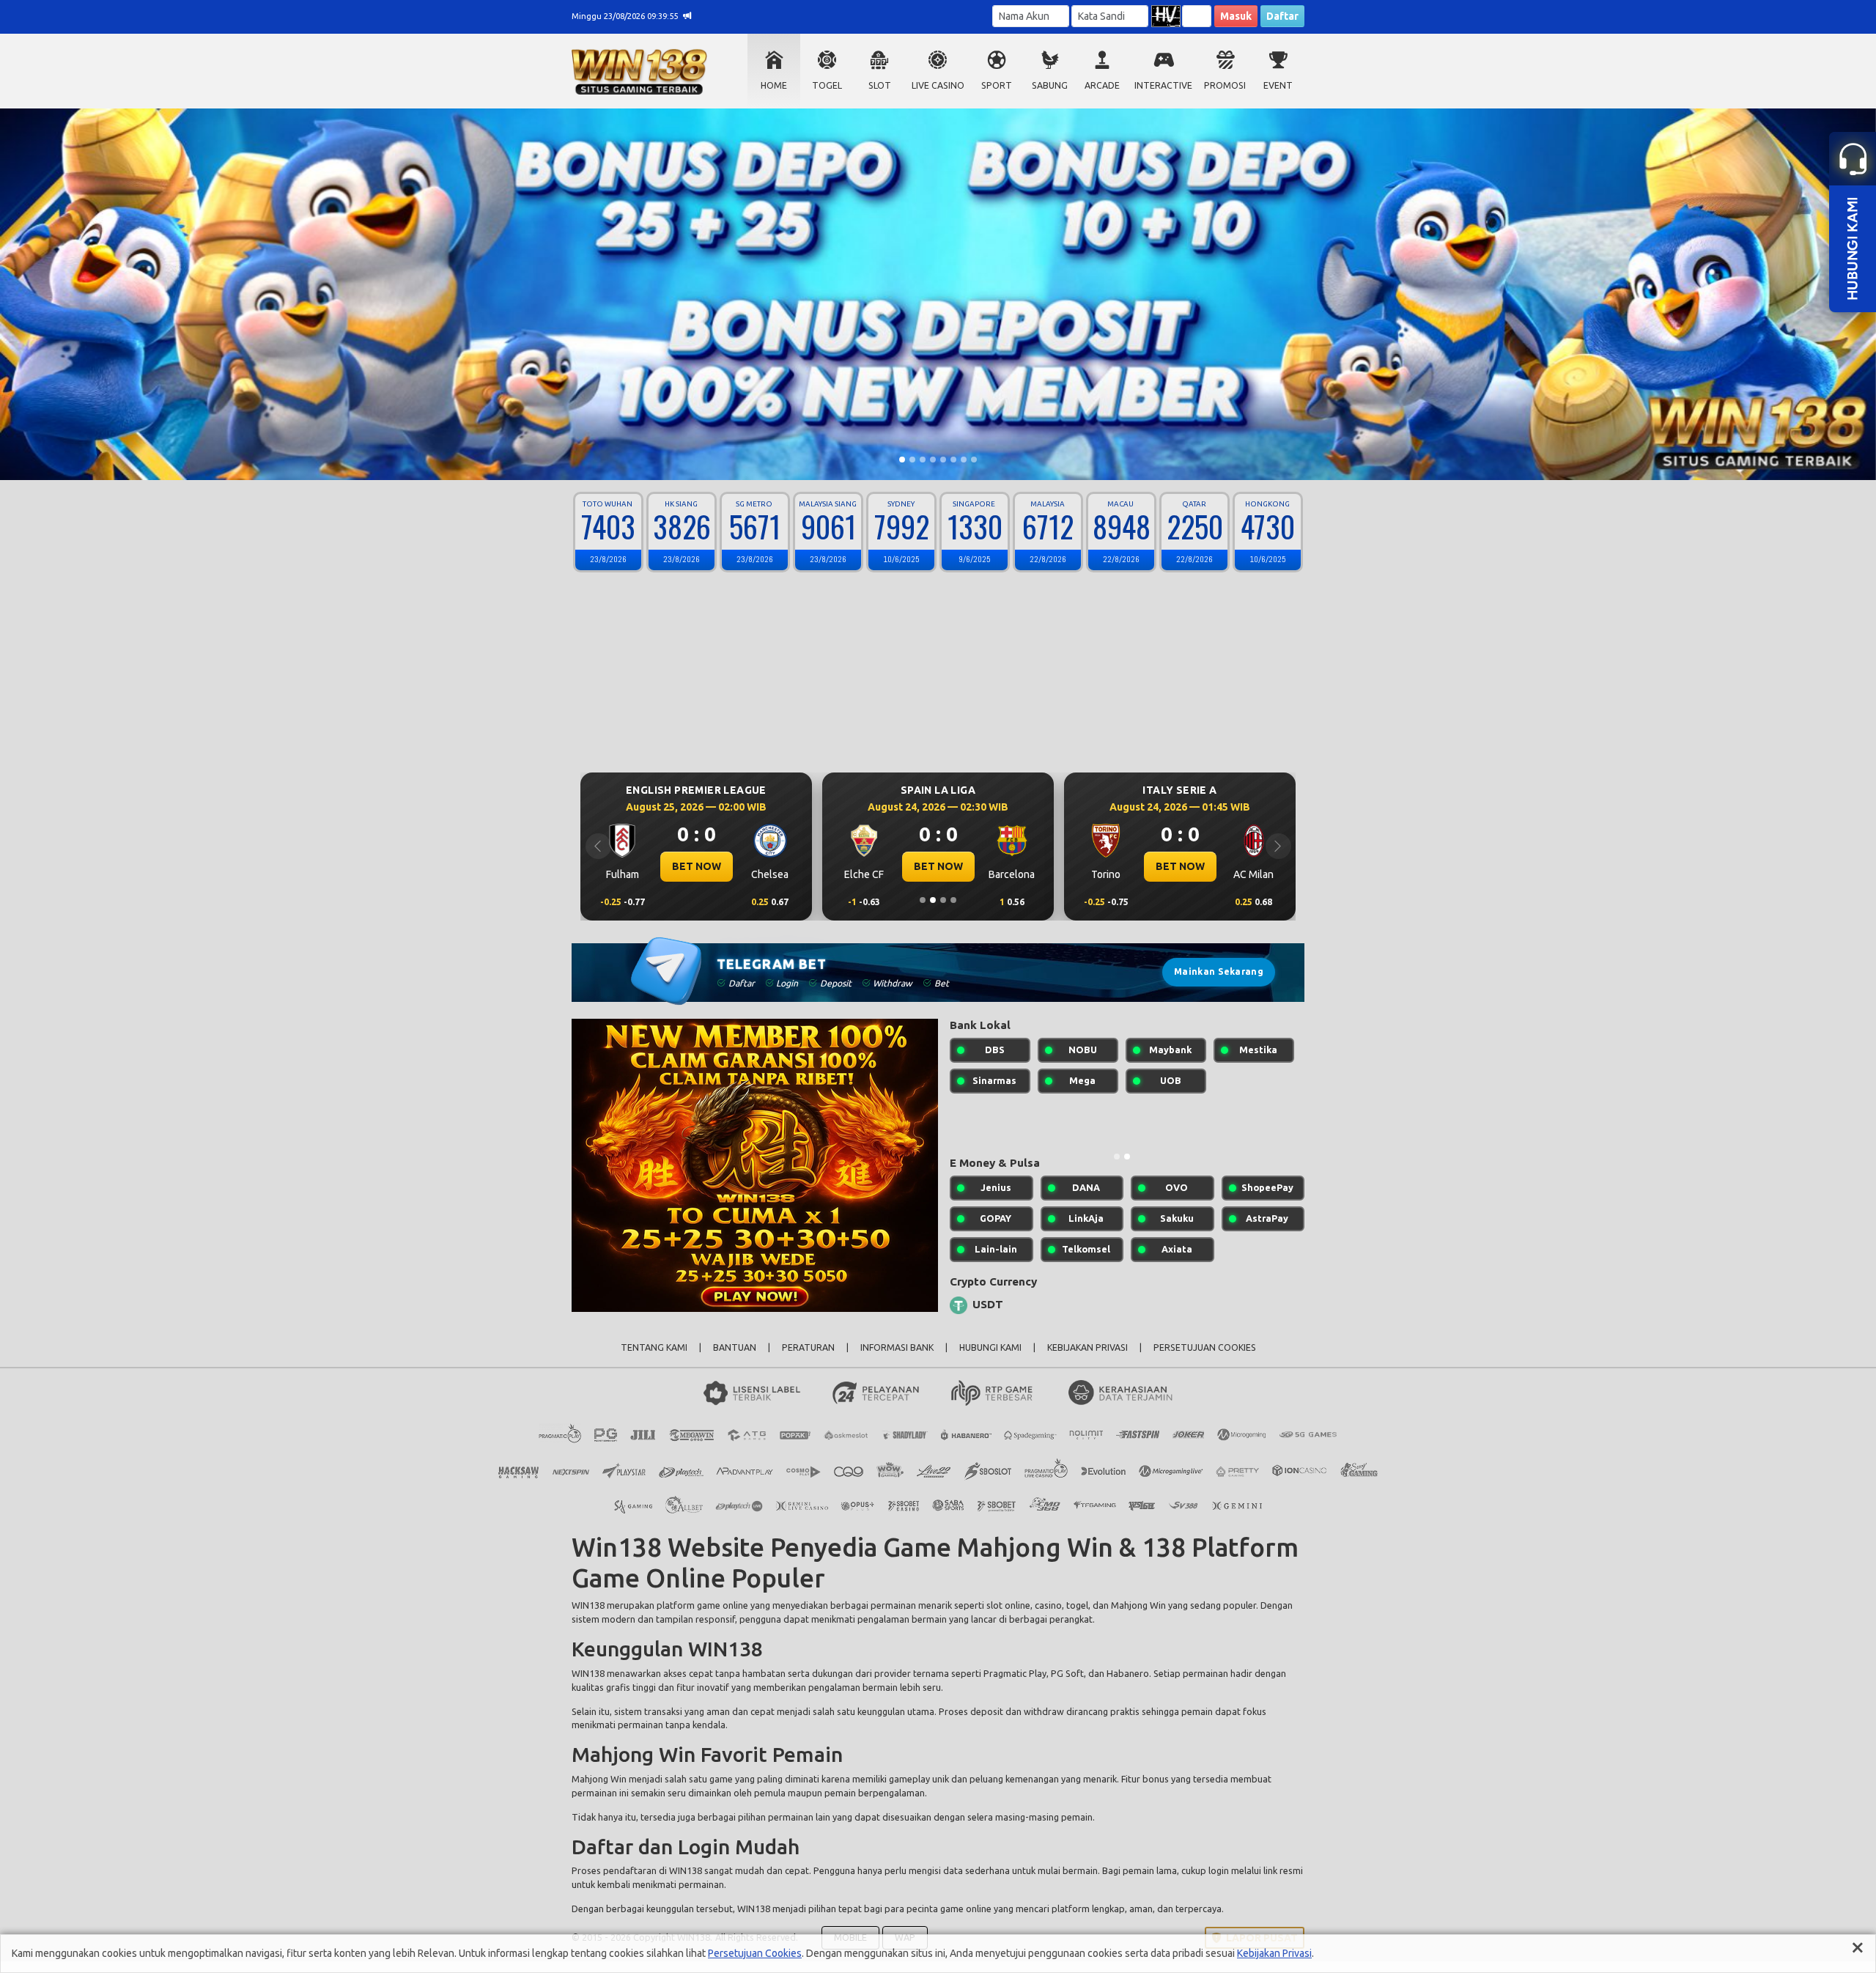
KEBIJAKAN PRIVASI (1087, 1359)
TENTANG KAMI (654, 1359)
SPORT (997, 85)
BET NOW (697, 866)
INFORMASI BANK (897, 1359)
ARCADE (1102, 85)
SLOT (880, 85)
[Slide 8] (974, 460)
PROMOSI (1225, 85)
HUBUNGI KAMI (990, 1359)
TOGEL (827, 85)
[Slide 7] (964, 460)
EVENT (1278, 85)
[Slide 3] (923, 460)
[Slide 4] (933, 460)
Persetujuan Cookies (755, 1953)
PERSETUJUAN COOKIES (1205, 1359)
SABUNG (1050, 85)
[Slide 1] (902, 460)
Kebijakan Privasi (1274, 1953)
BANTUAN (735, 1359)
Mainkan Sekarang (1219, 971)
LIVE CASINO (938, 85)
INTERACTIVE (1163, 85)
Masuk (1236, 16)
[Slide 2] (912, 460)
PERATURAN (808, 1359)
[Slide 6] (953, 460)
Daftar (1282, 16)
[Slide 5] (943, 460)
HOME (774, 85)
